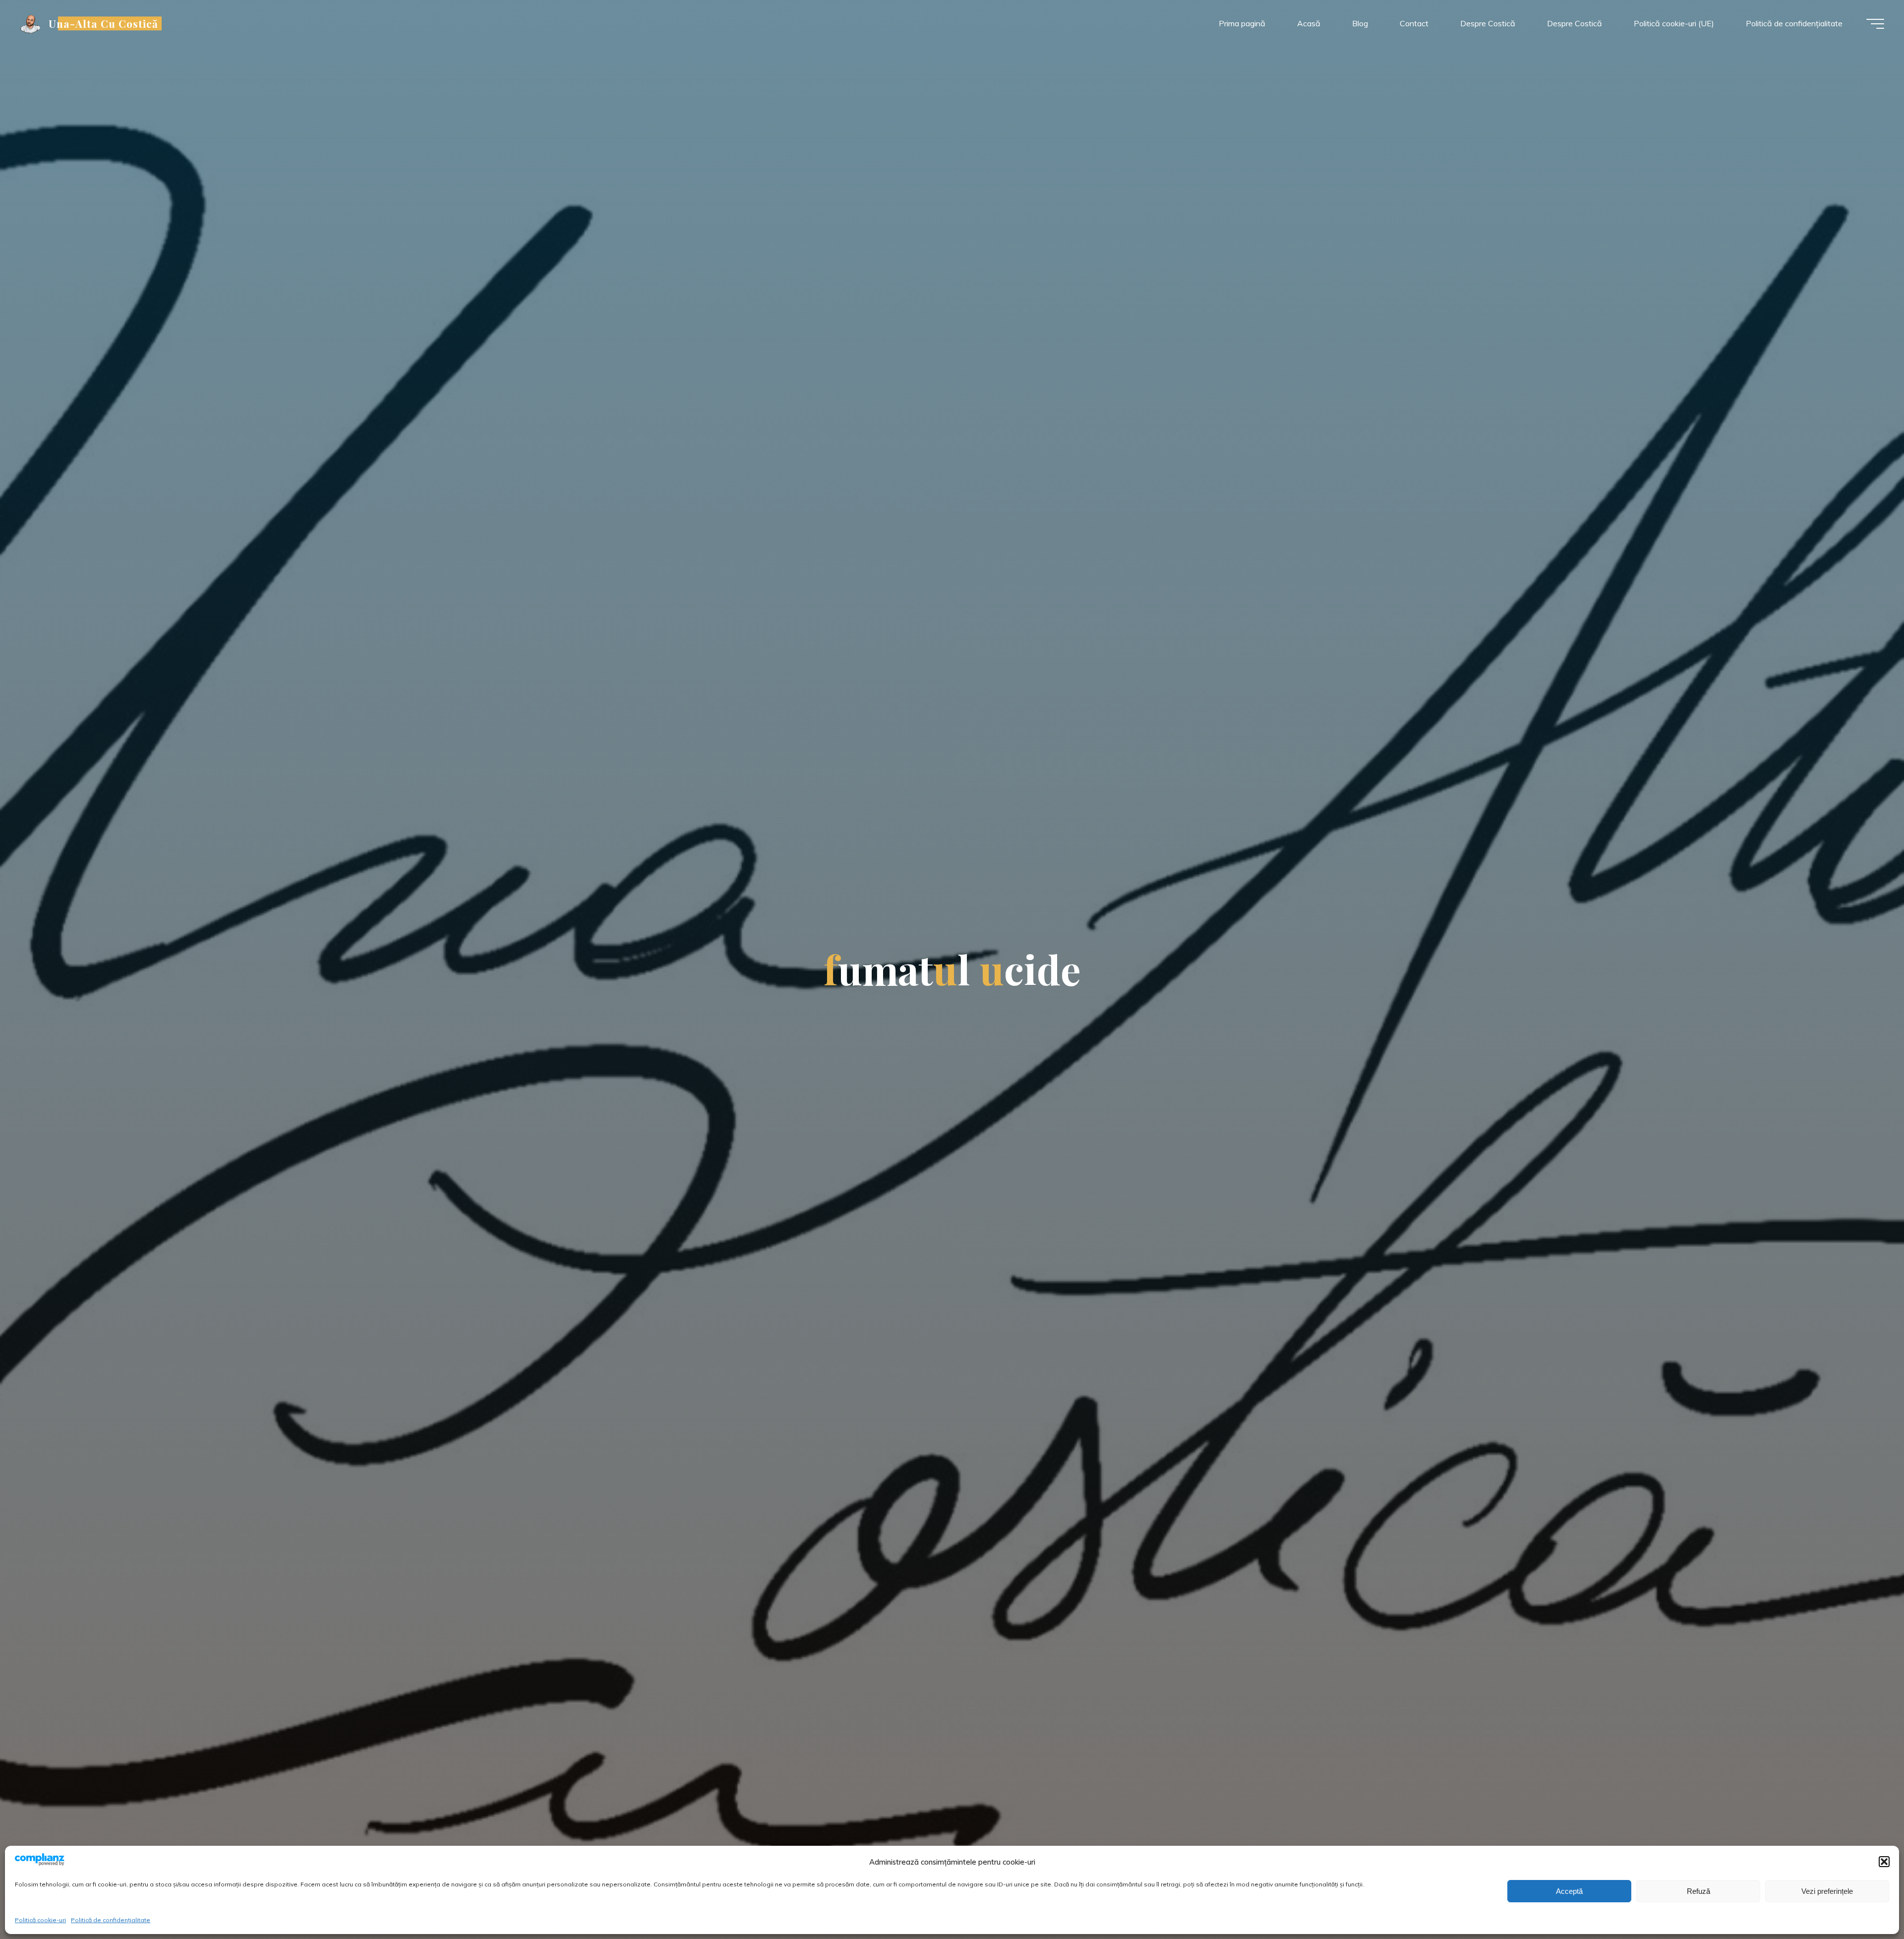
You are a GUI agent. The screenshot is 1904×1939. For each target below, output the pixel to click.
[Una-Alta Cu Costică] (31, 23)
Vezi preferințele (1827, 1891)
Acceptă (1569, 1891)
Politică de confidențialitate (111, 1920)
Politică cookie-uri (40, 1920)
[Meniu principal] (1875, 24)
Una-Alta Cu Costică (104, 23)
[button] (1884, 1862)
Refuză (1698, 1891)
